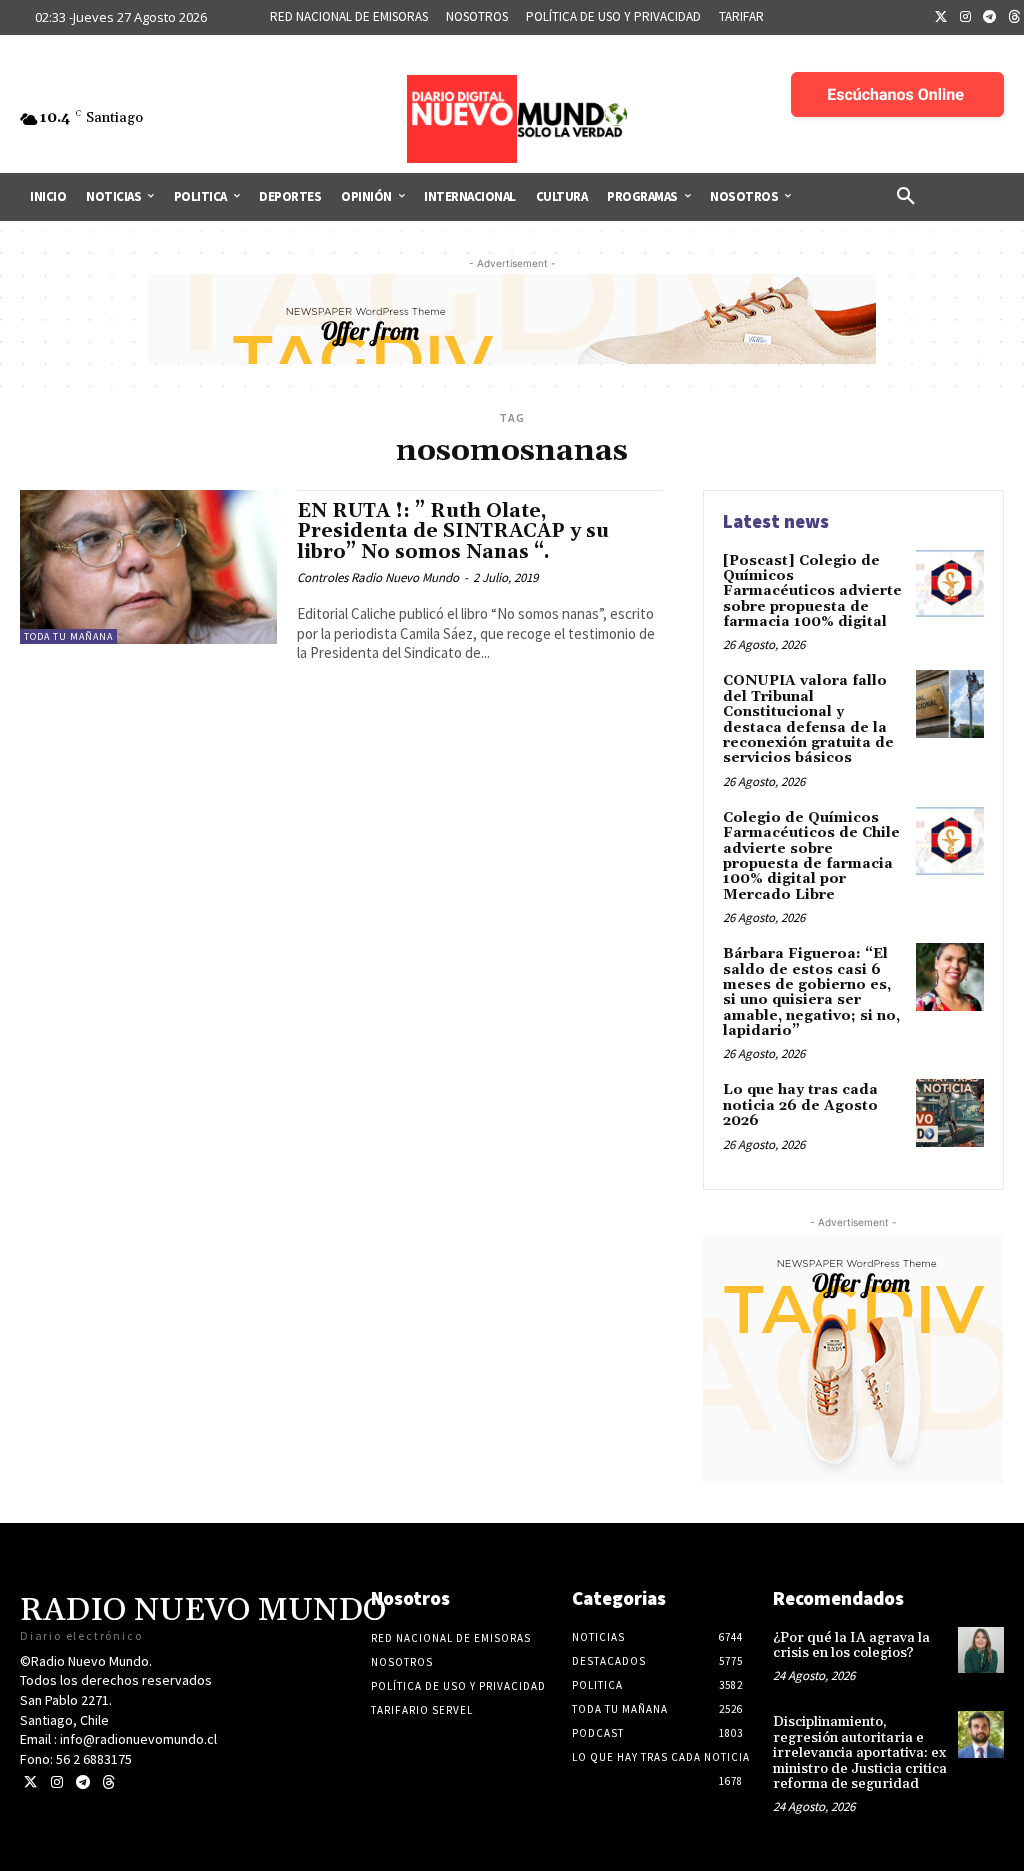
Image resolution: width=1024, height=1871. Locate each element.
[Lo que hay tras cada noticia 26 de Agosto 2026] (950, 1113)
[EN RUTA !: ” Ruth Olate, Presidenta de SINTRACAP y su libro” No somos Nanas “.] (148, 567)
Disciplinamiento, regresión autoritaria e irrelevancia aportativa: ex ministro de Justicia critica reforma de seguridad (860, 1753)
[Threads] (108, 1782)
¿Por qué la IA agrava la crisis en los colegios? (851, 1645)
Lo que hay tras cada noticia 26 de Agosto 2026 (800, 1105)
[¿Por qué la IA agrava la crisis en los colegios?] (981, 1650)
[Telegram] (990, 18)
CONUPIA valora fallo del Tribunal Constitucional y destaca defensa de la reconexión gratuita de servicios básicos (808, 719)
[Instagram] (966, 18)
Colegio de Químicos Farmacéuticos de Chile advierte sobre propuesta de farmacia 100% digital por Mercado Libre (811, 856)
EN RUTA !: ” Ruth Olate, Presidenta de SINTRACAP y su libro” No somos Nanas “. (453, 532)
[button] (906, 197)
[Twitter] (941, 18)
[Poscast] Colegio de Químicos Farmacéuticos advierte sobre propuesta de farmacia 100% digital (812, 592)
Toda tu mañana (68, 636)
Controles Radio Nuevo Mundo (378, 577)
